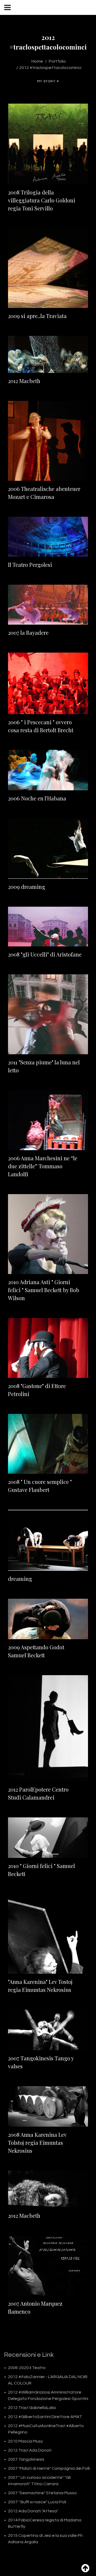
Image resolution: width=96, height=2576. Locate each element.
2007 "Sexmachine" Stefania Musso (42, 2493)
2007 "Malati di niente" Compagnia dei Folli (49, 2468)
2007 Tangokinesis (26, 2459)
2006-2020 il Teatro (27, 2368)
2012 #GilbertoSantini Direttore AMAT (45, 2417)
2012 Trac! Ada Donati (30, 2450)
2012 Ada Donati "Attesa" (33, 2511)
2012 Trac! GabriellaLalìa (32, 2408)
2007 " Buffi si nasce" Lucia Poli (37, 2502)
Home (37, 61)
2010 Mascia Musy (25, 2441)
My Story (46, 81)
